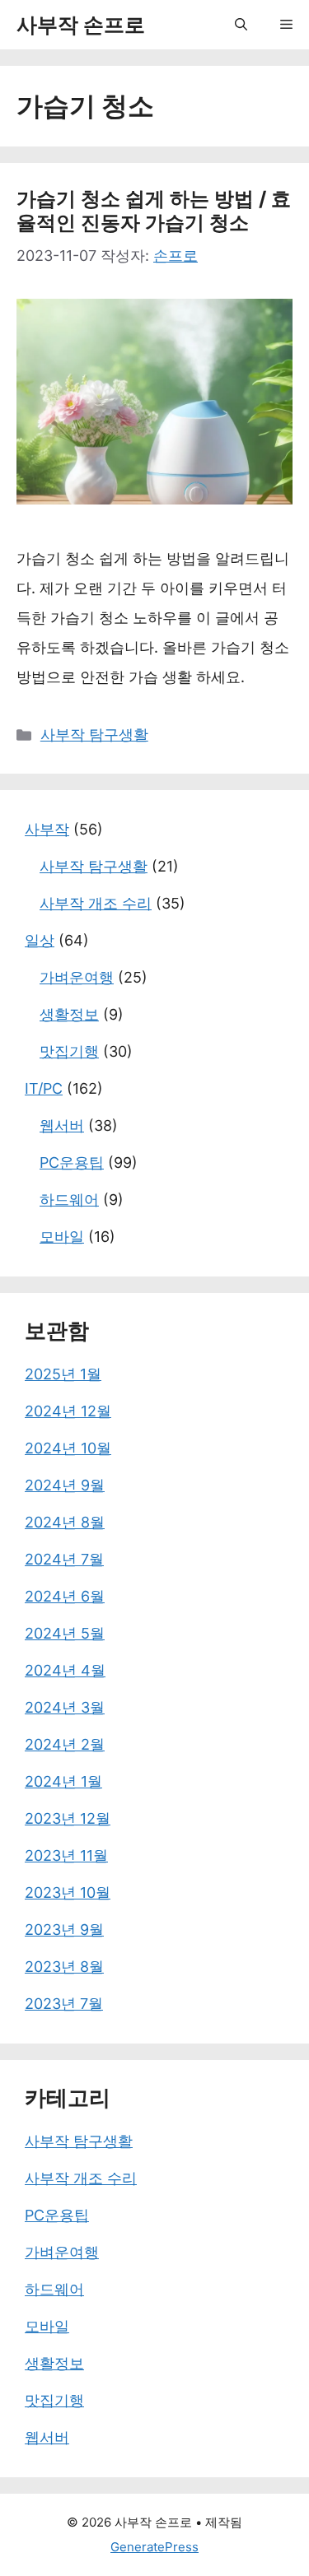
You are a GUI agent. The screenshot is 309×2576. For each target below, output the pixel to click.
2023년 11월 (66, 1855)
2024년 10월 (68, 1448)
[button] (241, 25)
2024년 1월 (63, 1781)
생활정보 (69, 1014)
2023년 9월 (64, 1930)
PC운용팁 (72, 1162)
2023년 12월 (68, 1818)
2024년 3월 (65, 1707)
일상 (40, 940)
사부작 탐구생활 (94, 735)
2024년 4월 (65, 1670)
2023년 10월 (68, 1892)
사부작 (47, 829)
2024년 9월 (65, 1485)
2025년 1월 (63, 1374)
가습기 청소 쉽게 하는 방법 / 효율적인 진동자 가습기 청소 (154, 211)
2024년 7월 (64, 1559)
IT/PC (44, 1088)
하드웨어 (69, 1200)
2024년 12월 (68, 1411)
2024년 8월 (65, 1522)
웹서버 (62, 1125)
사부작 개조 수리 (96, 903)
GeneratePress (154, 2547)
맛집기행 (69, 1051)
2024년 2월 (65, 1744)
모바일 (62, 1237)
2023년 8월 (64, 1967)
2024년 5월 (65, 1633)
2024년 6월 (65, 1596)
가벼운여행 (77, 977)
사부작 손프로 (81, 25)
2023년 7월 (64, 2004)
